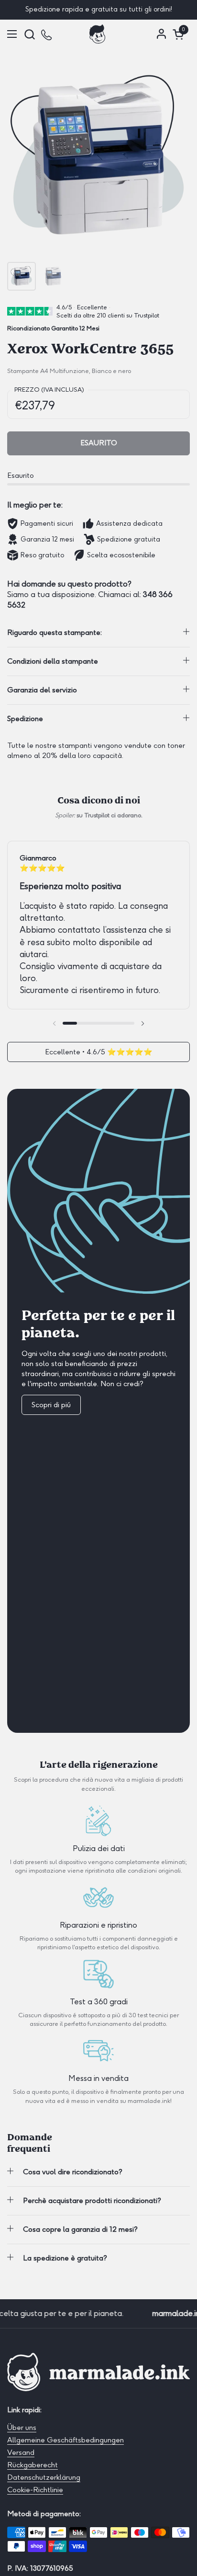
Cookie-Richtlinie (35, 2490)
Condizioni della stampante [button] (53, 661)
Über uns (22, 2428)
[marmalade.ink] (98, 34)
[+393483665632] (47, 34)
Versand (21, 2452)
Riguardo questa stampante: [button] (55, 633)
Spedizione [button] (25, 719)
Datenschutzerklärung (44, 2477)
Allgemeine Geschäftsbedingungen (66, 2440)
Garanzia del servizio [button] (42, 690)
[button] (29, 34)
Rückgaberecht (33, 2465)
